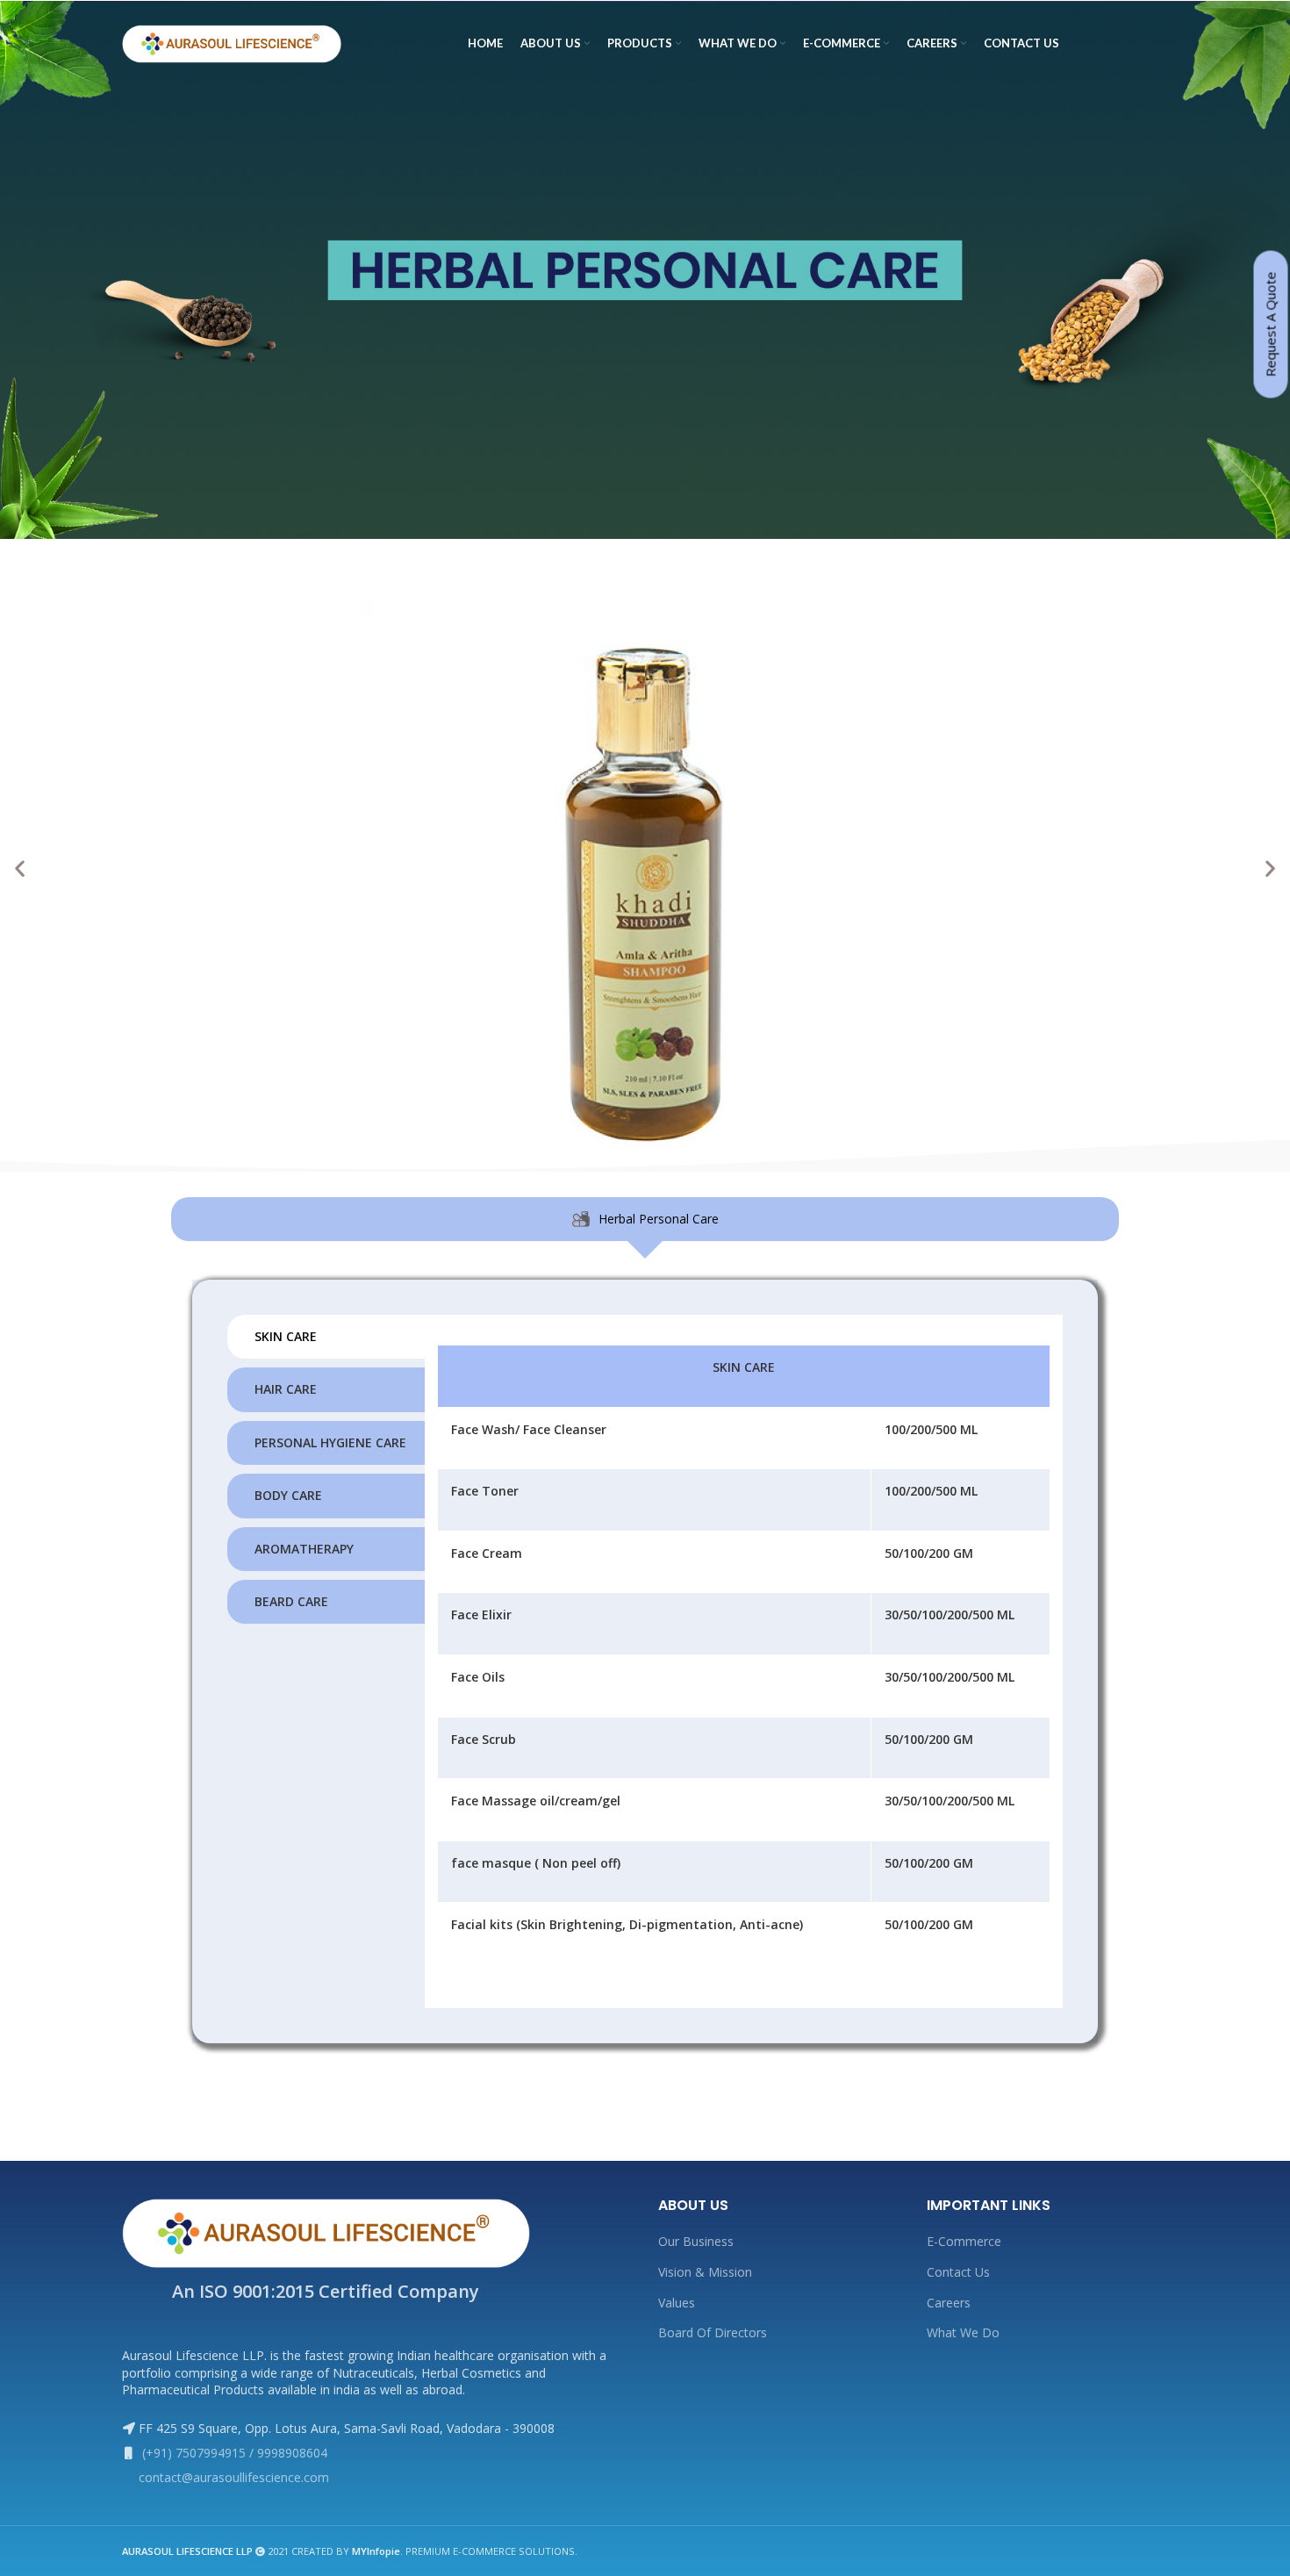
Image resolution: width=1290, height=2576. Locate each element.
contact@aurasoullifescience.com (234, 2477)
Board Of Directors (713, 2332)
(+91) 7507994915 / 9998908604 (233, 2453)
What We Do (963, 2332)
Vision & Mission (705, 2272)
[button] (20, 868)
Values (677, 2303)
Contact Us (958, 2272)
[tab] (645, 1219)
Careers (949, 2303)
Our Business (696, 2241)
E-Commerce (964, 2241)
